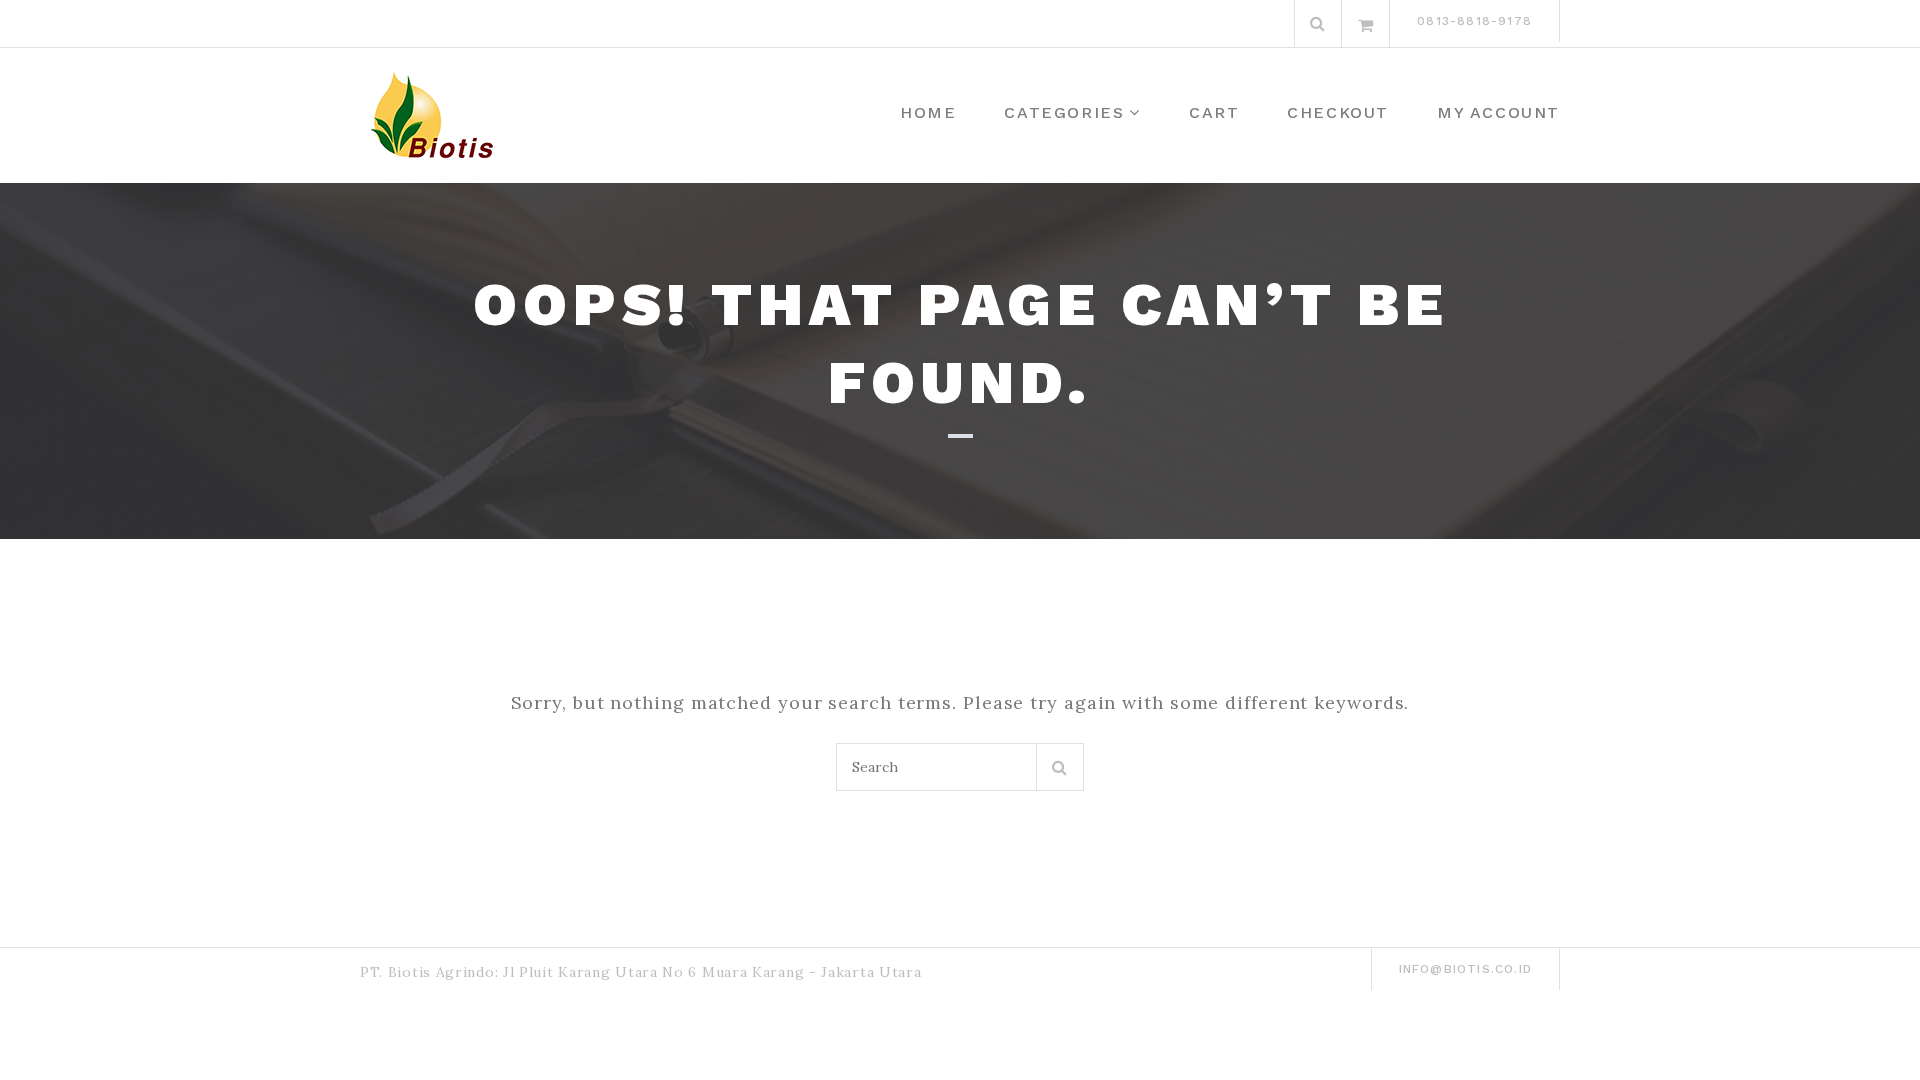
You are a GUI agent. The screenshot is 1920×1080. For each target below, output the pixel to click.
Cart (1214, 112)
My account (1498, 112)
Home (928, 112)
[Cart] (1366, 24)
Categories (1064, 112)
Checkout (1338, 112)
